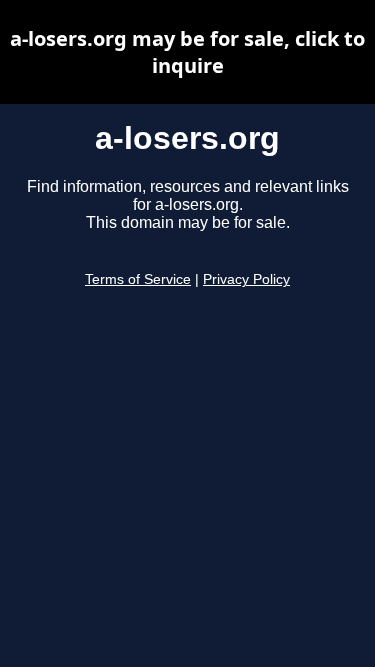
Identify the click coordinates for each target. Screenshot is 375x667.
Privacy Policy (246, 279)
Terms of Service (138, 279)
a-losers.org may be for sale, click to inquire (187, 52)
